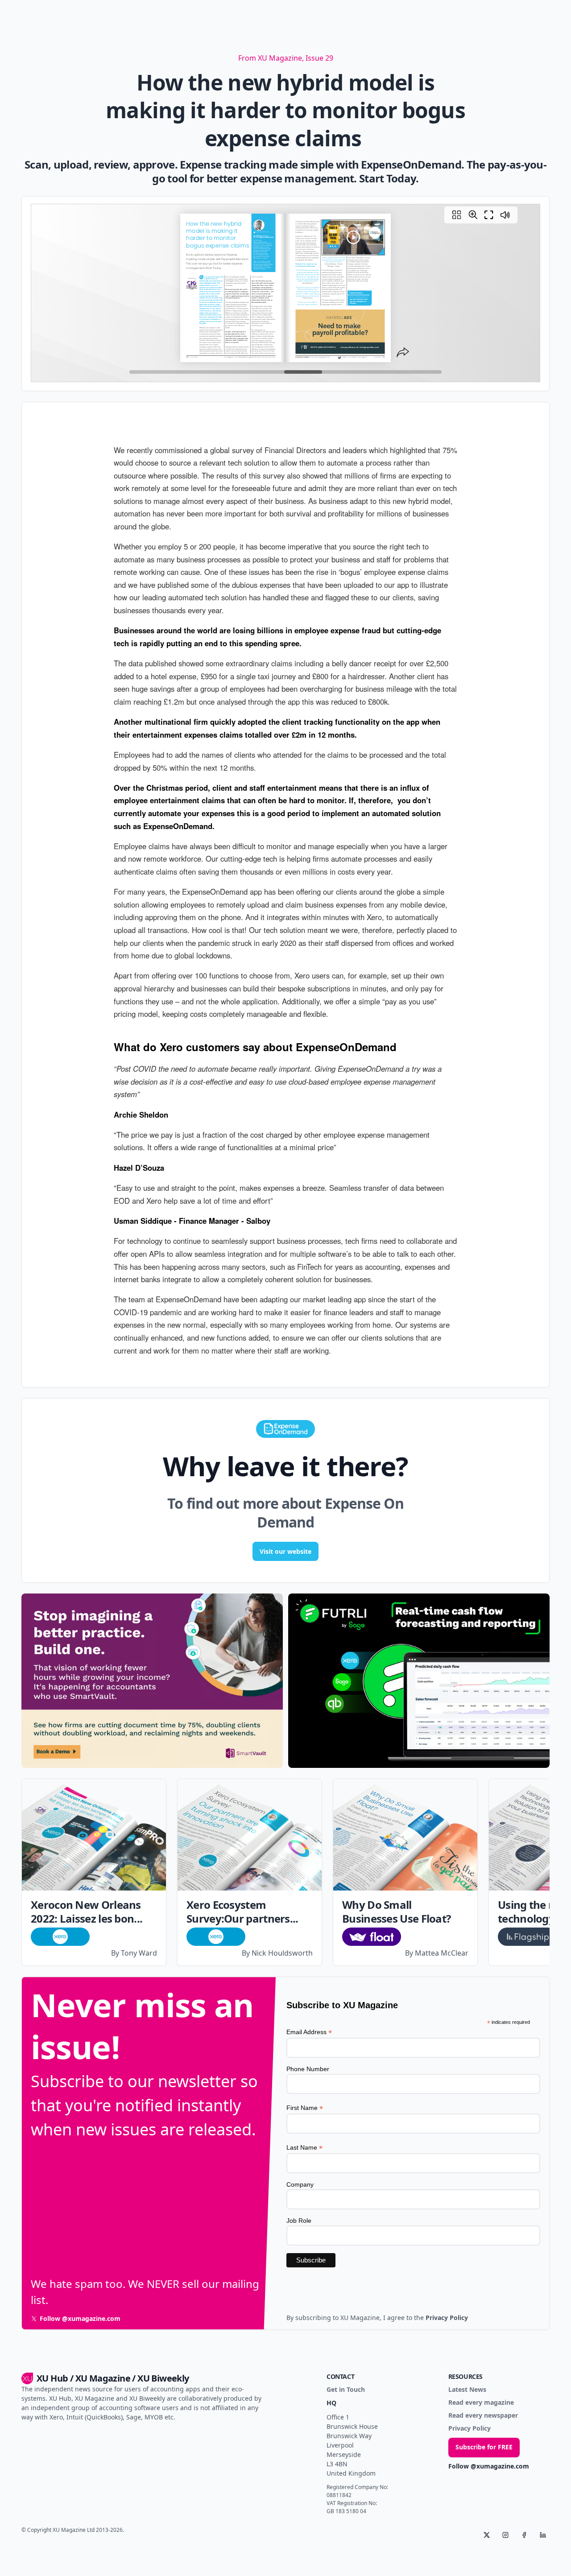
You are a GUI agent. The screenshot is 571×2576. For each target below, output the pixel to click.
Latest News (467, 2390)
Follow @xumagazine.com (489, 2467)
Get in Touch (346, 2390)
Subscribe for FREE (484, 2447)
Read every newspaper (483, 2416)
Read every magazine (481, 2403)
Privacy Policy (470, 2429)
